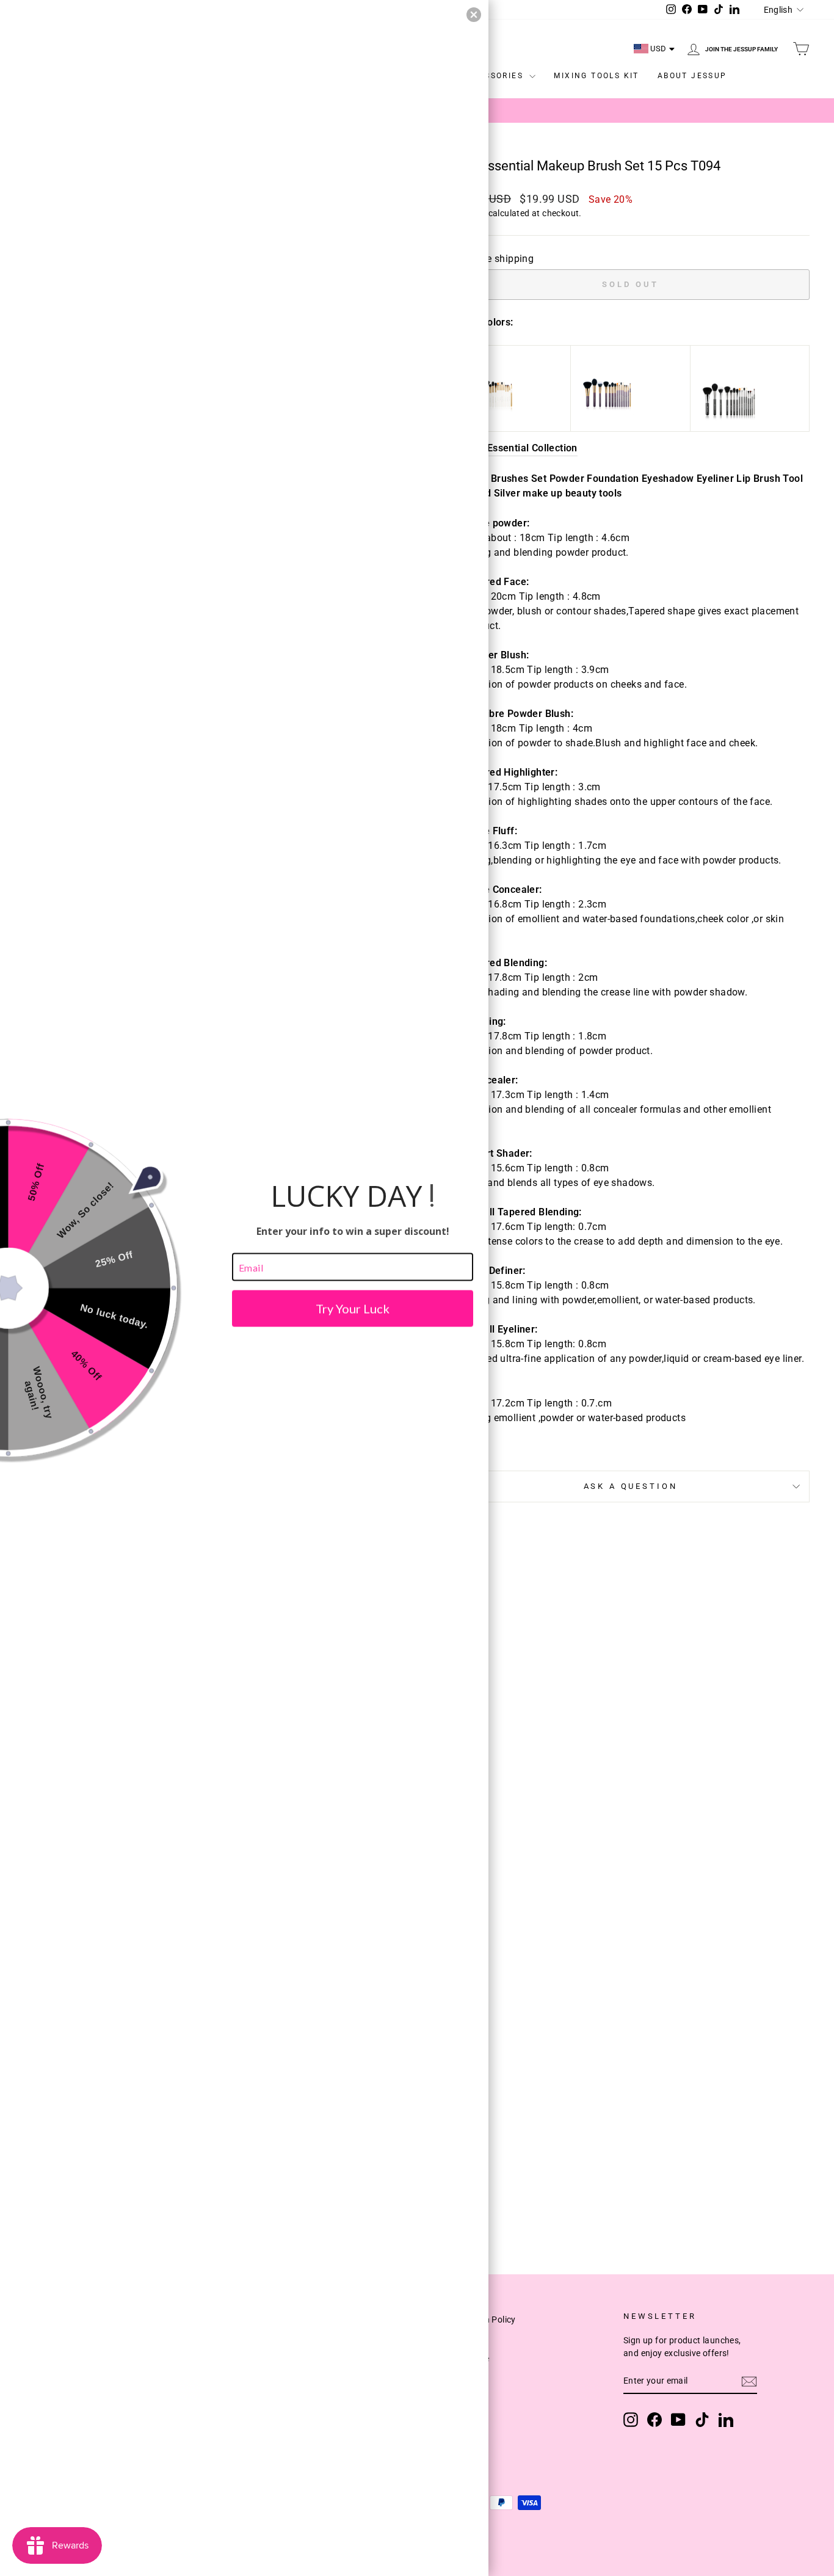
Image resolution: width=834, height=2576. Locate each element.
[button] (474, 15)
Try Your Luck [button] (353, 1309)
